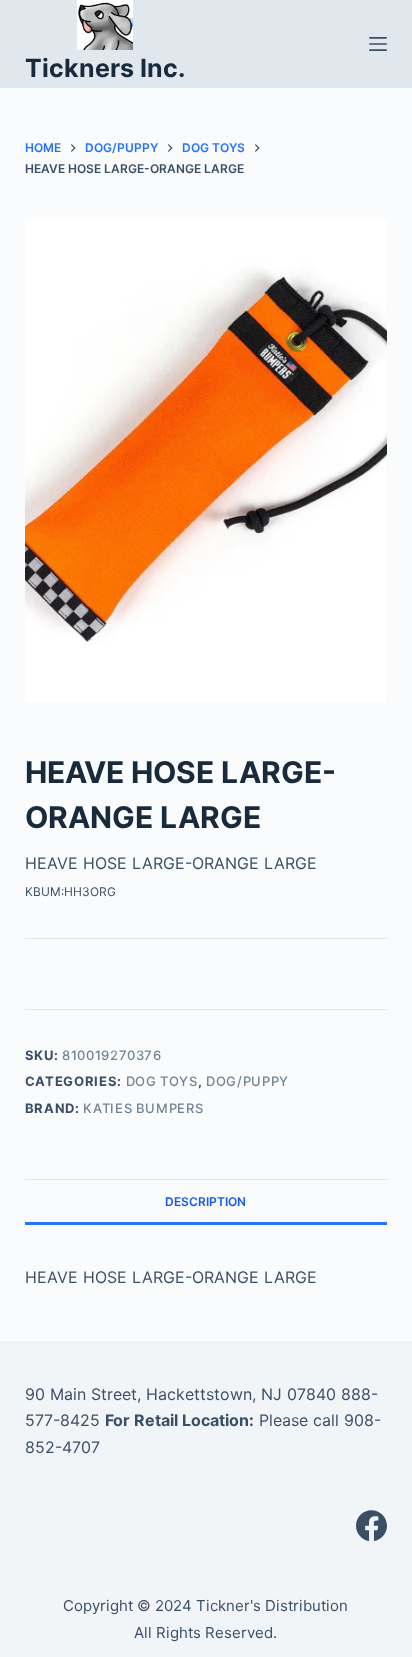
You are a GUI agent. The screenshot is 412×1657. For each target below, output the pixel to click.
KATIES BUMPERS (143, 1108)
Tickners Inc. (105, 68)
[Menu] (378, 44)
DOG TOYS (162, 1081)
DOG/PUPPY (247, 1081)
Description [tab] (205, 1201)
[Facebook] (371, 1525)
